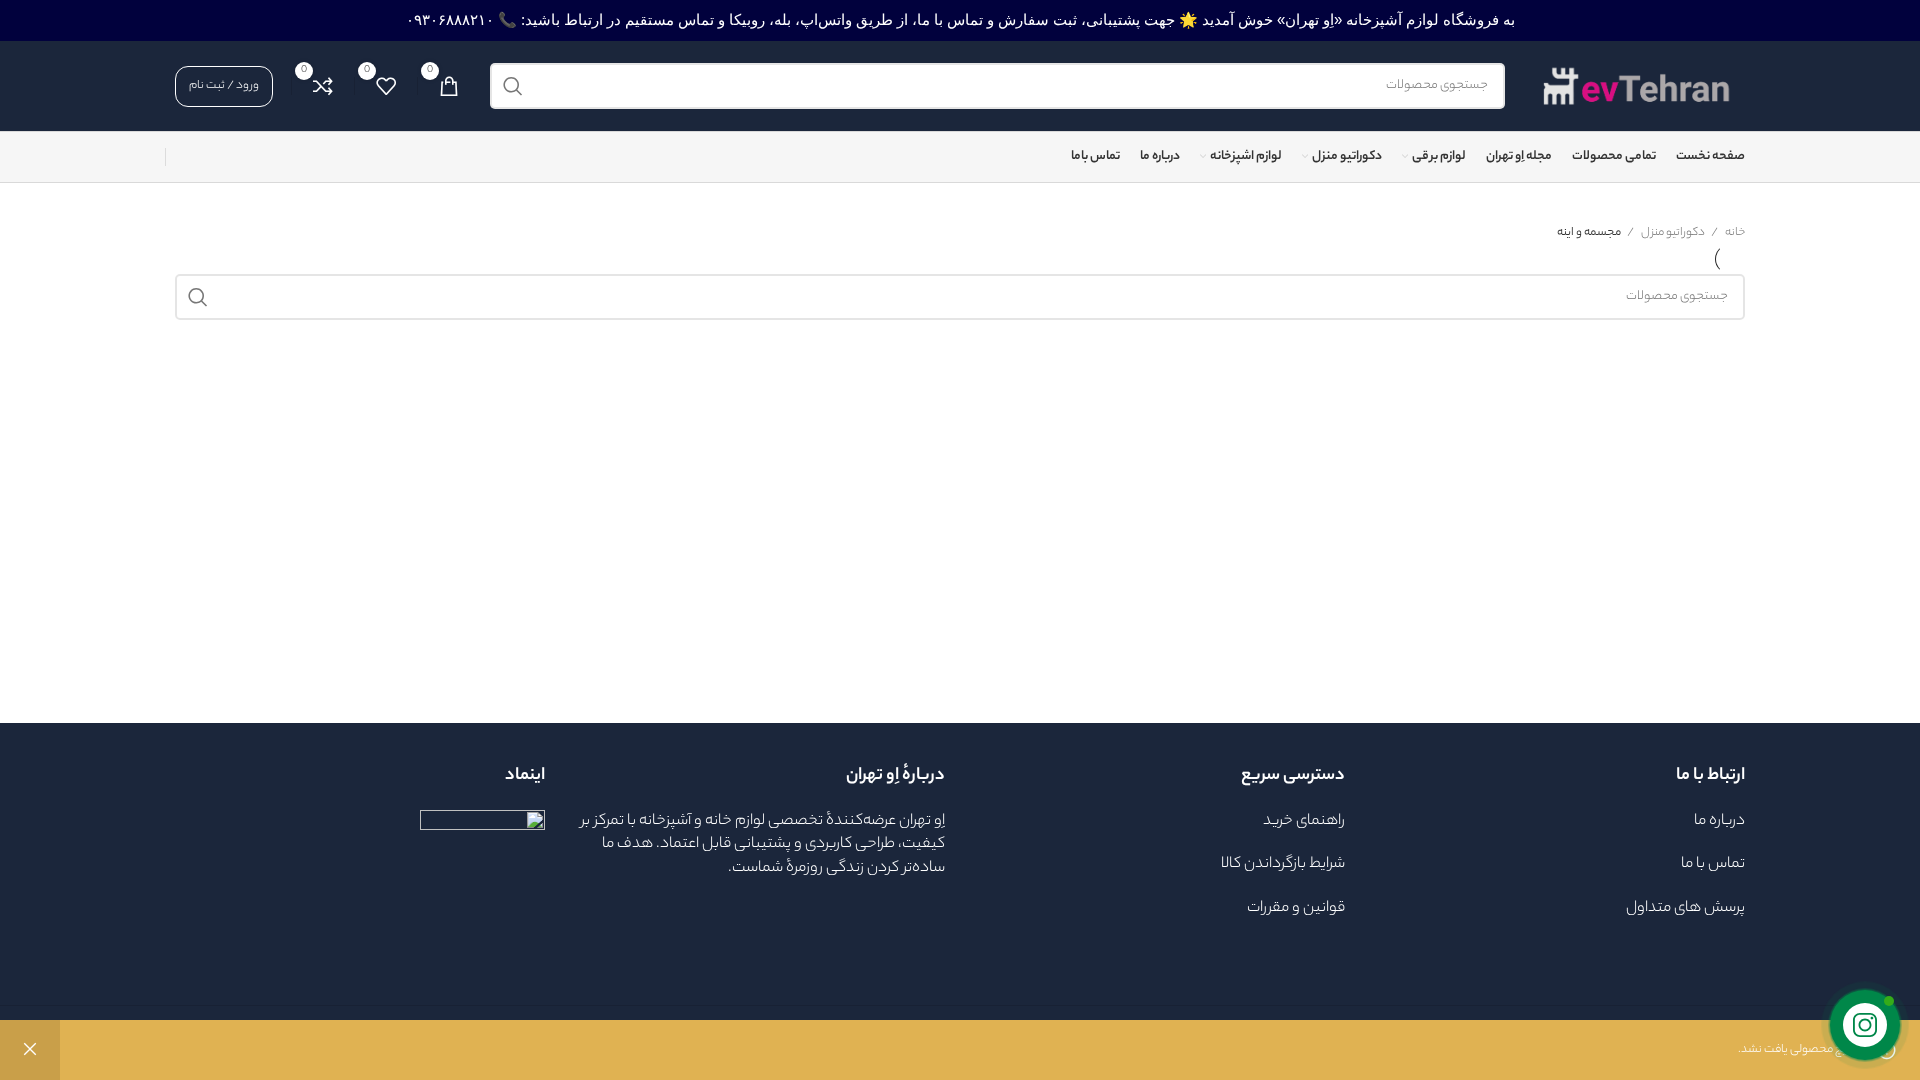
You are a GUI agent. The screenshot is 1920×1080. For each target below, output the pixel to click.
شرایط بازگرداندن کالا (1283, 864)
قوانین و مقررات (1294, 908)
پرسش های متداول (1685, 908)
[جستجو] (513, 86)
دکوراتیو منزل (1672, 233)
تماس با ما (1711, 864)
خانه (1734, 233)
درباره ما (1719, 821)
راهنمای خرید (1304, 821)
